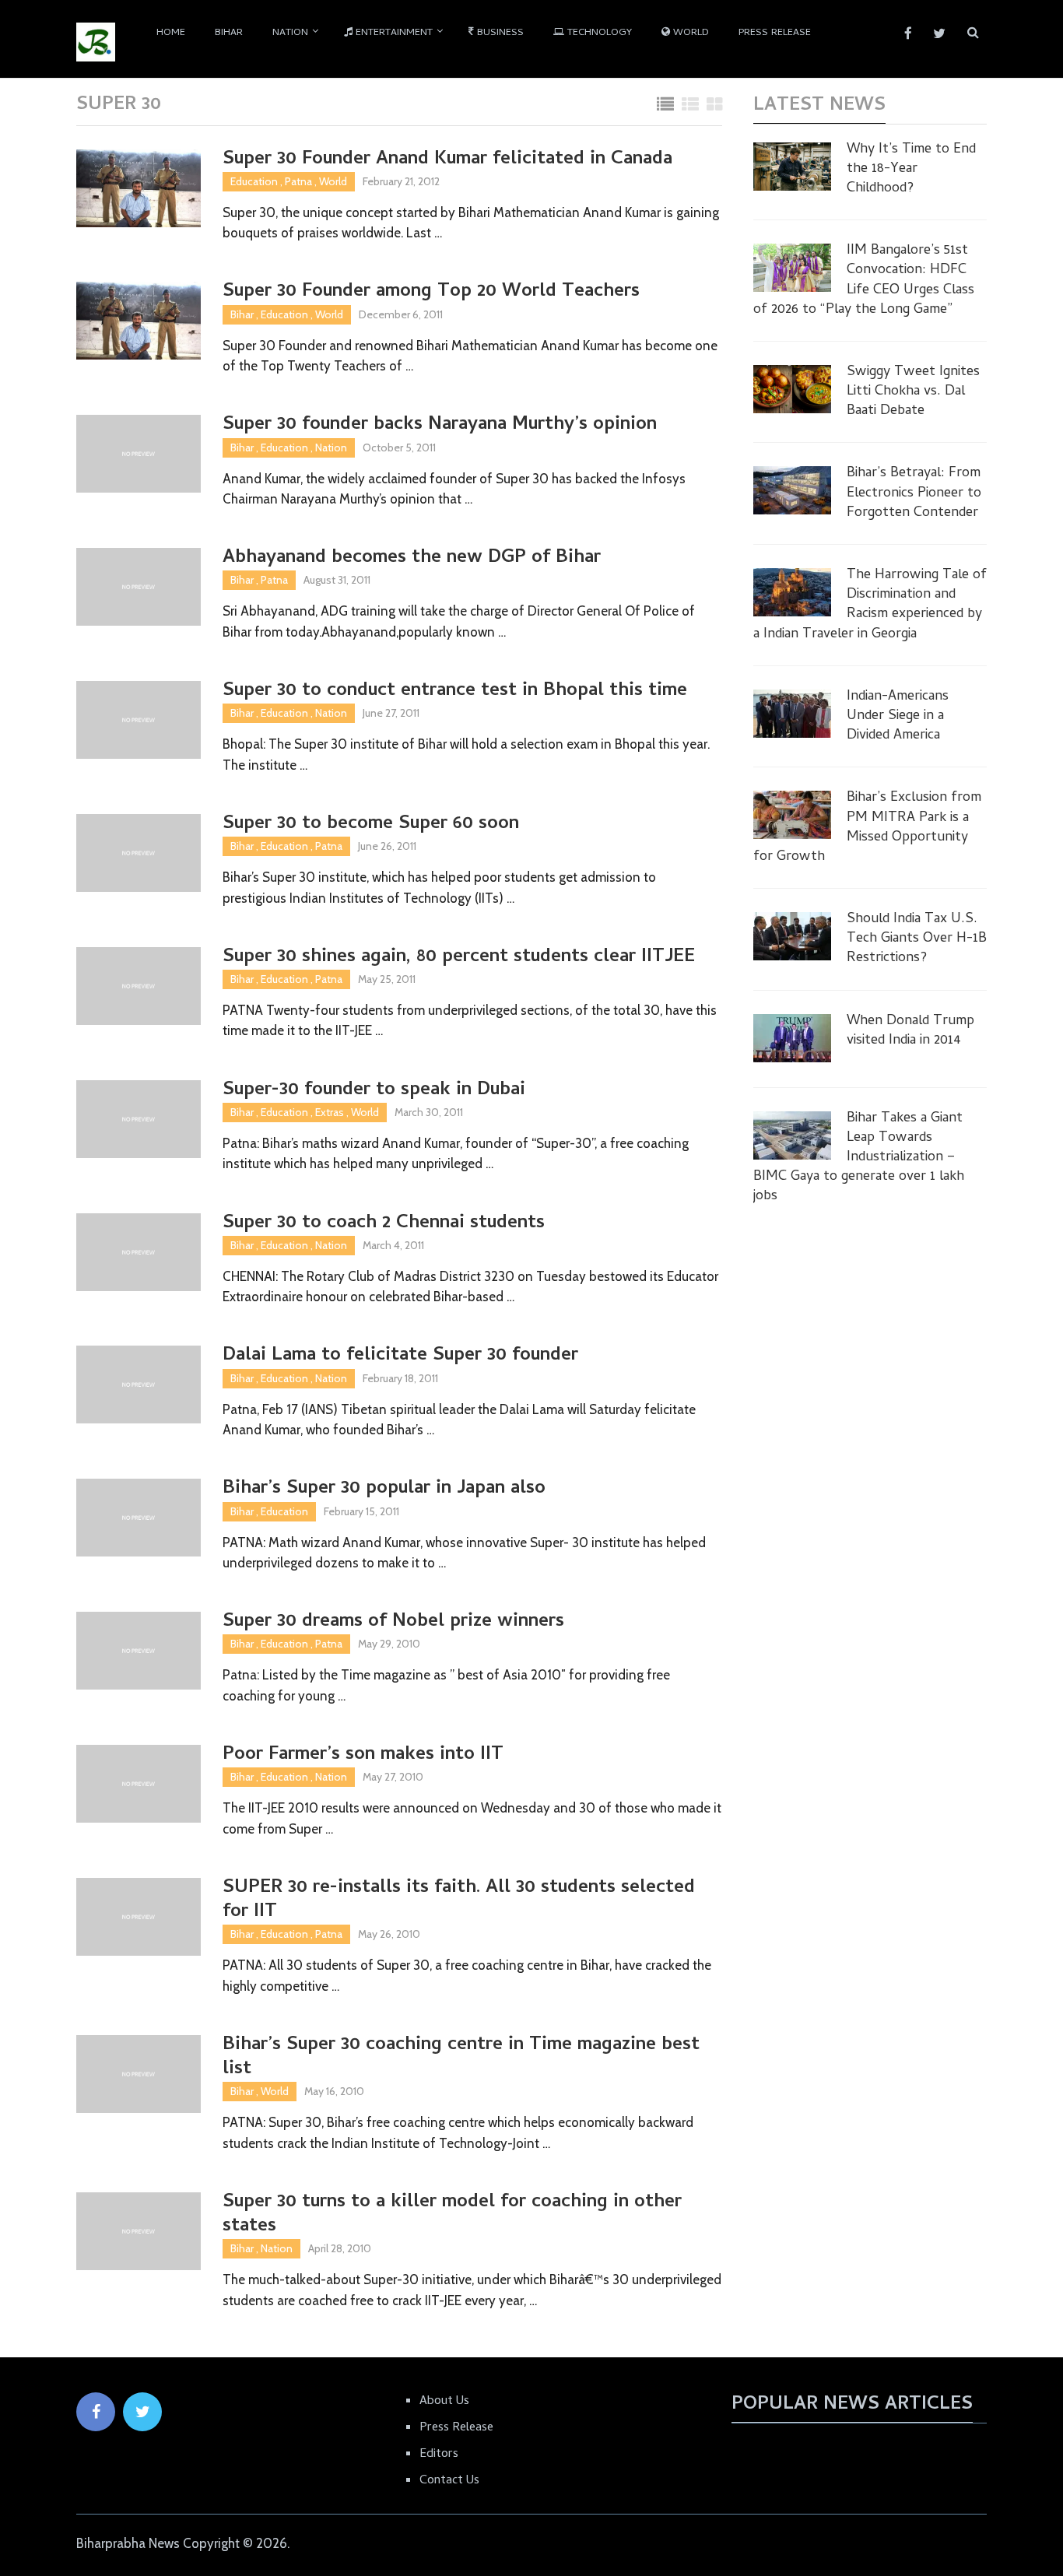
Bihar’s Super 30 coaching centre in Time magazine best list (461, 2058)
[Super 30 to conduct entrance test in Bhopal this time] (139, 720)
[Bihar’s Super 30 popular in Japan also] (139, 1518)
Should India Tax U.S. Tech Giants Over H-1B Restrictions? (917, 939)
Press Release (775, 33)
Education (254, 181)
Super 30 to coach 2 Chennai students (384, 1224)
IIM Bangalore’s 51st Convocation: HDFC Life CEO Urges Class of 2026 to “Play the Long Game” (864, 281)
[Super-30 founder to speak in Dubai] (139, 1119)
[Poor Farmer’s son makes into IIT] (139, 1784)
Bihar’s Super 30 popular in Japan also (384, 1489)
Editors (439, 2455)
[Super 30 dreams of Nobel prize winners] (139, 1651)
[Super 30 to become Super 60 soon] (139, 853)
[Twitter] (142, 2412)
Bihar (229, 33)
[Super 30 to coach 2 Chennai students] (139, 1252)
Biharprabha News (128, 2543)
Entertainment (393, 33)
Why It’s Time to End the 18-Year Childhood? (911, 170)
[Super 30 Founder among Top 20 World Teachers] (139, 321)
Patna (298, 181)
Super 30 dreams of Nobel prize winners (393, 1622)
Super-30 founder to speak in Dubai (374, 1091)
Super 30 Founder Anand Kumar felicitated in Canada (447, 160)
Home (171, 33)
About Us (444, 2402)
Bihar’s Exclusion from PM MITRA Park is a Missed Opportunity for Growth (867, 828)
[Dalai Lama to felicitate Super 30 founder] (139, 1385)
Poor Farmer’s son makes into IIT (363, 1755)
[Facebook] (96, 2412)
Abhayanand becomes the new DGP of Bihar (412, 558)
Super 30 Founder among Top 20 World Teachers (431, 292)
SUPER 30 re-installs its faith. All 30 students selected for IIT (459, 1900)
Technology (598, 33)
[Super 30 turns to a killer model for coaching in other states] (139, 2231)
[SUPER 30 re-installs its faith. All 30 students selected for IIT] (139, 1917)
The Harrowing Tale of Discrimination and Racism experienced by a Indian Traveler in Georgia (870, 605)
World (689, 33)
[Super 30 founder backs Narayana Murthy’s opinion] (139, 454)
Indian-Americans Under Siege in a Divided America (898, 717)
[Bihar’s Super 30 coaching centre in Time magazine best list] (139, 2074)
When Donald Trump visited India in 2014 (910, 1031)
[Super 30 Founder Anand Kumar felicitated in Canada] (139, 188)
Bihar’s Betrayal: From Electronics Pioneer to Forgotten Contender (914, 493)
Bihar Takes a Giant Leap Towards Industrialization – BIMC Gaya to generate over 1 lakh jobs (859, 1158)
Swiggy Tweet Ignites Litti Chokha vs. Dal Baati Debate (913, 392)
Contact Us (449, 2481)
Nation (290, 33)
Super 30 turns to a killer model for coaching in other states (452, 2215)
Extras (330, 1112)
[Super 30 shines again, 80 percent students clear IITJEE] (139, 986)
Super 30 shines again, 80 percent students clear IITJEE (459, 958)
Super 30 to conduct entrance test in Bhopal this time (455, 691)
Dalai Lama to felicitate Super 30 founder (400, 1356)
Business (499, 33)
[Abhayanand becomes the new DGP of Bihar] (139, 587)
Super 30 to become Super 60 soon (371, 825)
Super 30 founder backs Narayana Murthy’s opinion (440, 425)
